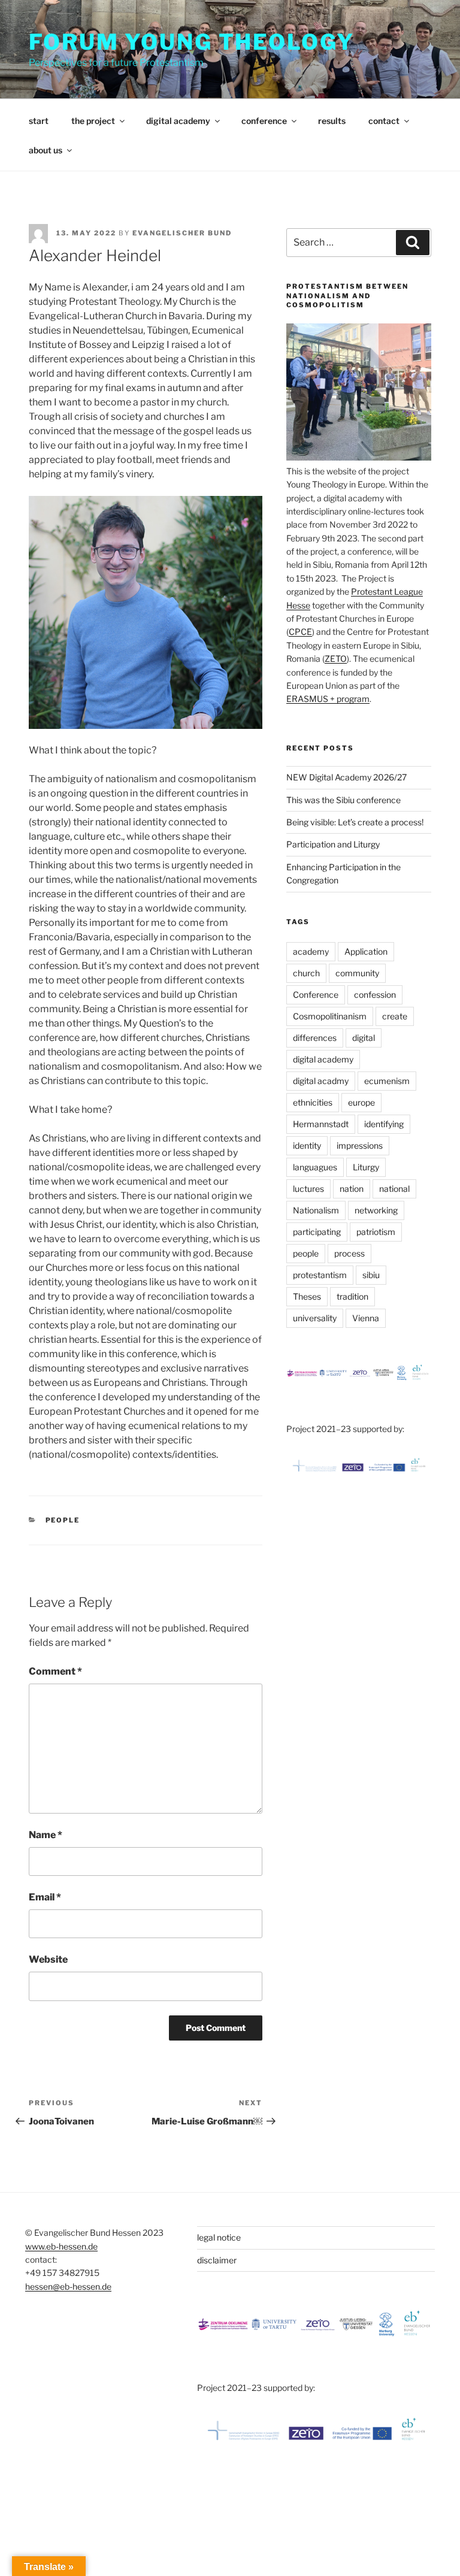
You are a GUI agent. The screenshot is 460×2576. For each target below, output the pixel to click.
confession (375, 995)
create (395, 1016)
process (349, 1253)
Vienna (366, 1318)
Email (45, 1897)
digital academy (178, 121)
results (332, 121)
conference (264, 121)
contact (384, 121)
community (357, 973)
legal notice (219, 2237)
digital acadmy (321, 1081)
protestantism (320, 1275)
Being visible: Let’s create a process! (355, 822)
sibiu (371, 1275)
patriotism (376, 1232)
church (306, 973)
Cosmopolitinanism (330, 1016)
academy (311, 951)
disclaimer (217, 2260)
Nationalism (316, 1210)
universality (315, 1318)
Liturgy (366, 1167)
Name (46, 1835)
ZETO (336, 659)
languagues (315, 1167)
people (63, 1520)
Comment (55, 1671)
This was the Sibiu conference (344, 800)
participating (317, 1232)
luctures (308, 1189)
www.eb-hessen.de (61, 2246)
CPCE (300, 632)
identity (307, 1145)
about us (46, 150)
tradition (352, 1296)
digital (364, 1038)
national (394, 1189)
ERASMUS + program (328, 699)
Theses (307, 1296)
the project (93, 121)
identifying (384, 1124)
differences (315, 1038)
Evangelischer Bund (182, 233)
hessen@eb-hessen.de (68, 2286)
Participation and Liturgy (333, 844)
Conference (316, 995)
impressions (360, 1145)
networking (376, 1210)
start (39, 121)
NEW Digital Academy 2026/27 (346, 777)
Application (366, 951)
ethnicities (313, 1102)
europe (361, 1102)
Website (48, 1959)
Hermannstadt (321, 1124)
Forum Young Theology (192, 42)
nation (352, 1189)
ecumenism (387, 1081)
